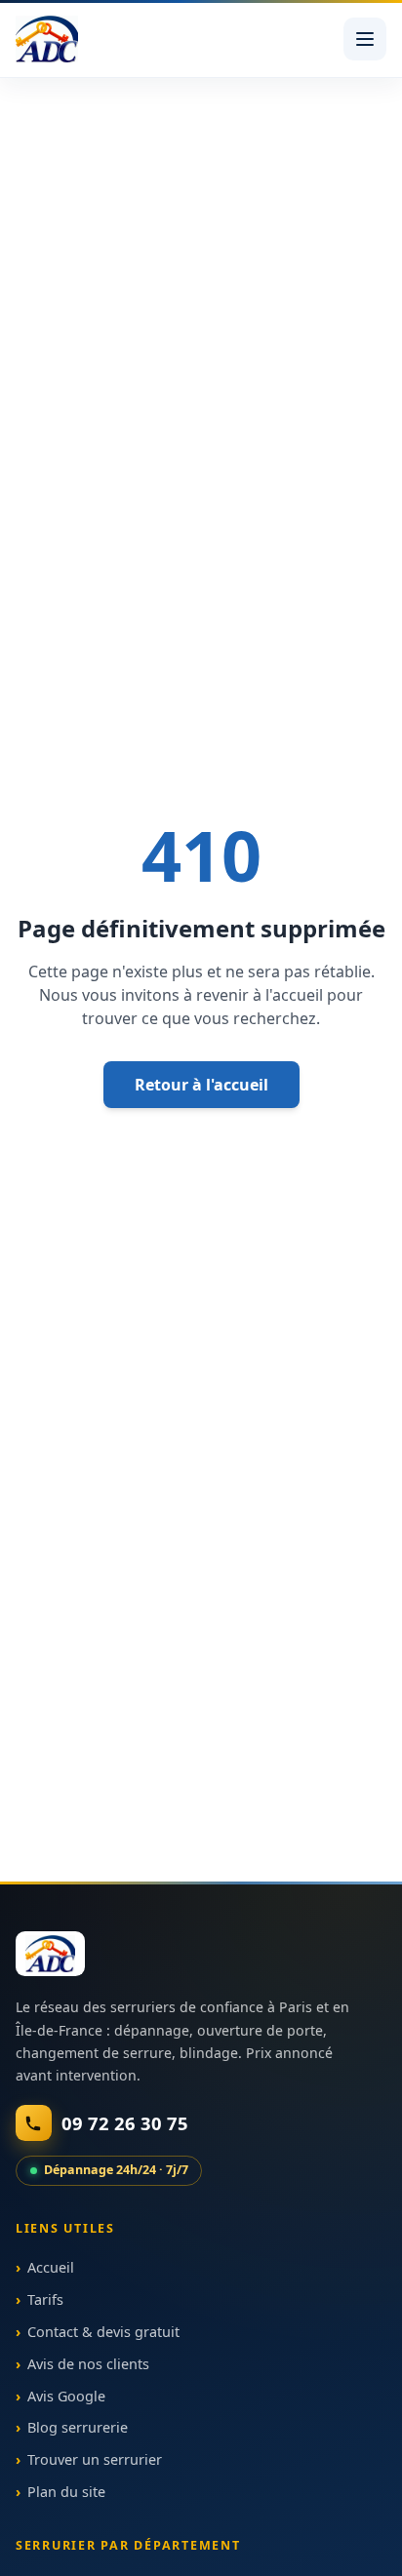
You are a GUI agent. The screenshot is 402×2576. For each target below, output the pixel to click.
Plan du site (66, 2492)
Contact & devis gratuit (103, 2332)
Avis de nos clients (88, 2363)
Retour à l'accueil (201, 1085)
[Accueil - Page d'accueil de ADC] (47, 39)
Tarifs (45, 2299)
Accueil (51, 2267)
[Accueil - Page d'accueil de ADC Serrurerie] (50, 1954)
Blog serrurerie (78, 2427)
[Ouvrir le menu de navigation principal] (365, 39)
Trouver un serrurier (95, 2459)
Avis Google (66, 2395)
